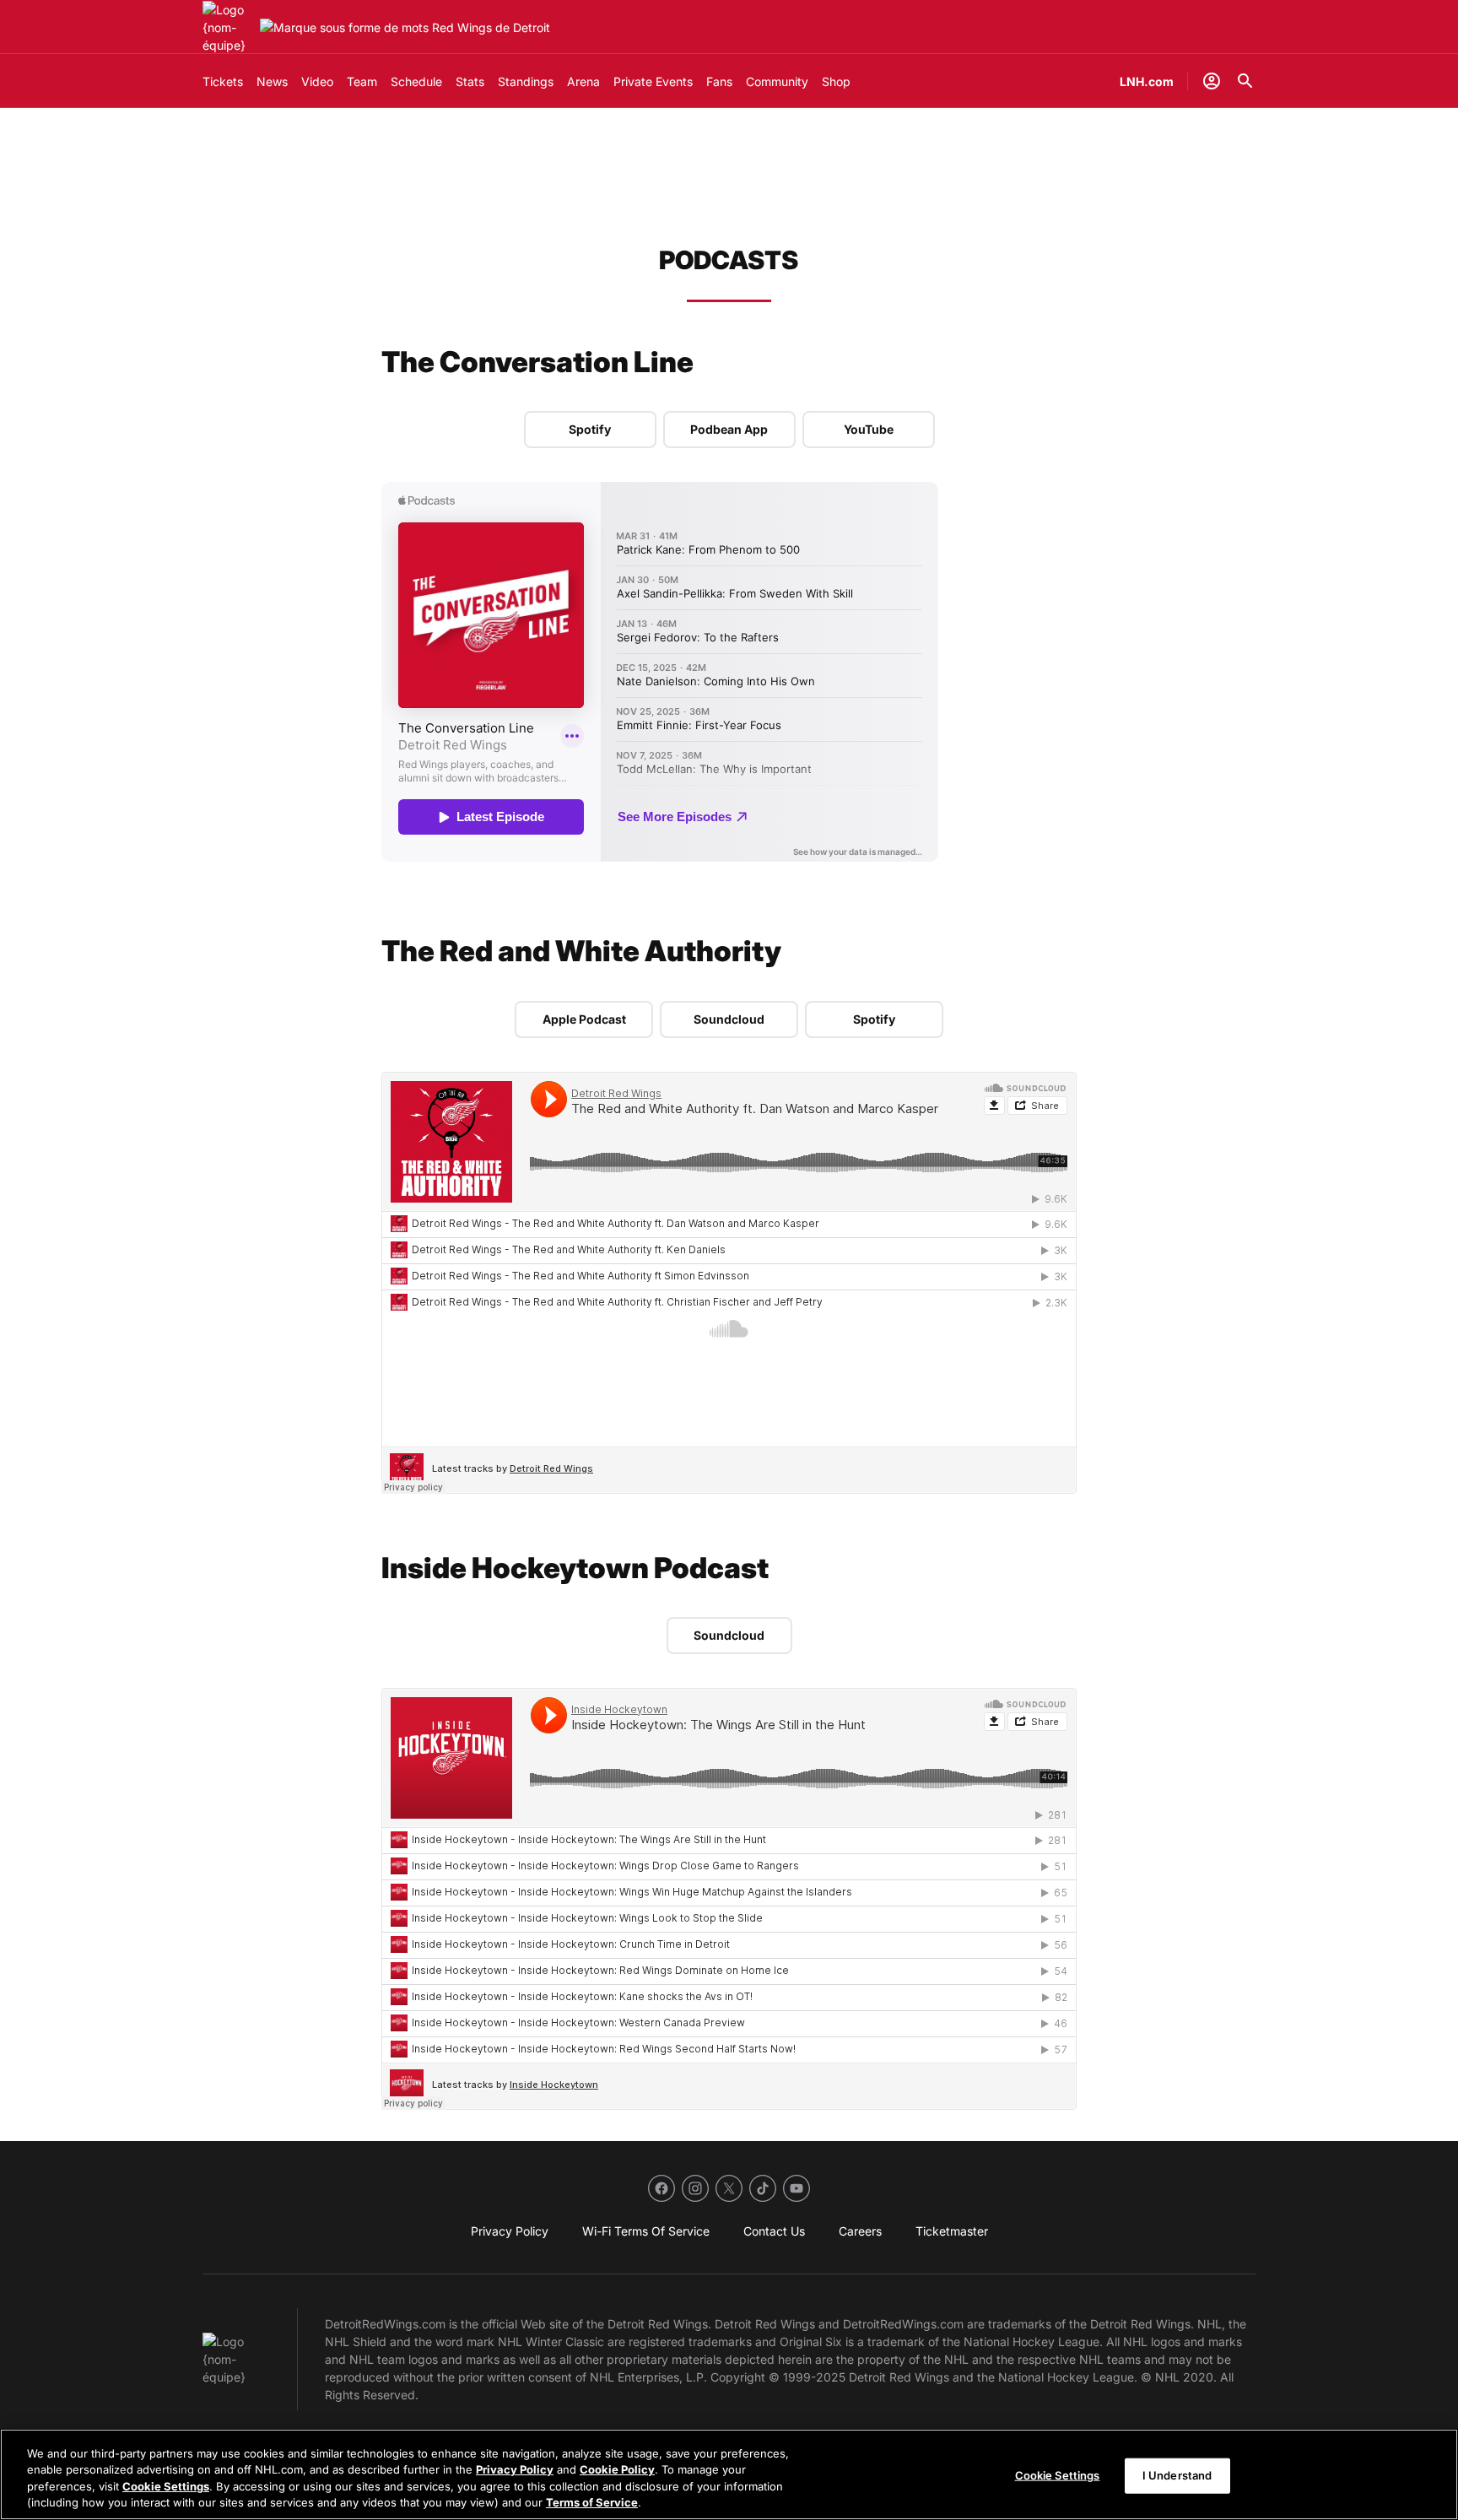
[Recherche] (1245, 81)
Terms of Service (592, 2502)
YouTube (869, 429)
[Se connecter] (1212, 81)
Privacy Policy (515, 2469)
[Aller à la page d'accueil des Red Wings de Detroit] (228, 27)
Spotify (590, 429)
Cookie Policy (617, 2469)
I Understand (1177, 2475)
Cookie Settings (166, 2486)
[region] (729, 2474)
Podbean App (729, 429)
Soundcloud (729, 1019)
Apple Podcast (584, 1019)
